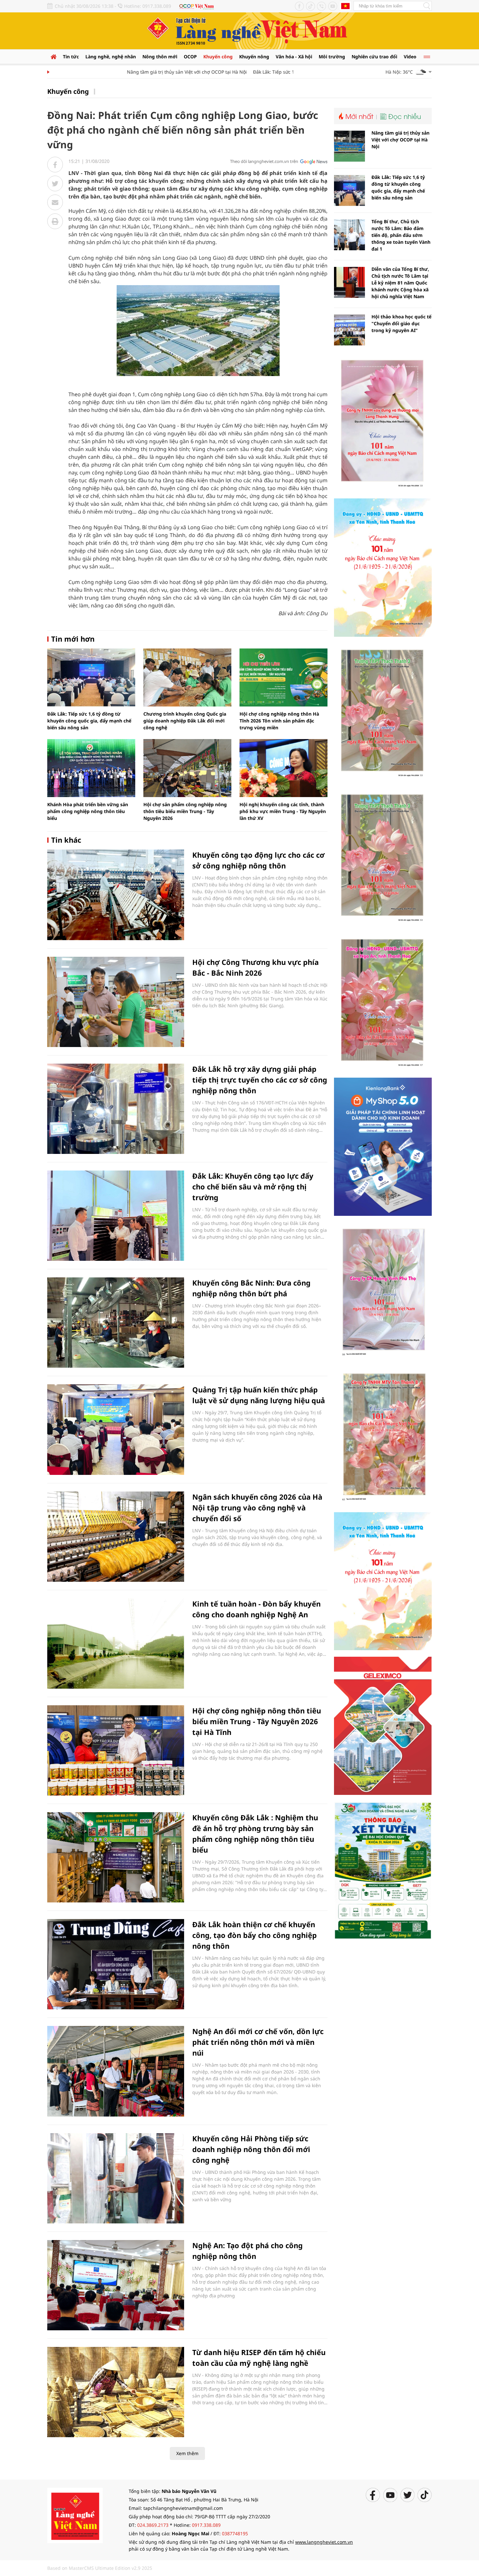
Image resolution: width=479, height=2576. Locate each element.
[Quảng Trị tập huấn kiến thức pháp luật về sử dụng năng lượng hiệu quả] (116, 1429)
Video (410, 57)
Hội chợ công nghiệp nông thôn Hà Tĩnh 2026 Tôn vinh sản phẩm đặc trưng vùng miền (279, 721)
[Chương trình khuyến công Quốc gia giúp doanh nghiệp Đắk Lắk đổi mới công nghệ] (187, 677)
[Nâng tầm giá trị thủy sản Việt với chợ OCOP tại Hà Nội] (349, 146)
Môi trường (332, 57)
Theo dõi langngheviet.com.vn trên (264, 161)
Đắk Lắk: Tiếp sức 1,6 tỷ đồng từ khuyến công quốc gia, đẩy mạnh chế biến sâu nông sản (89, 721)
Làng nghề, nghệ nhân (111, 57)
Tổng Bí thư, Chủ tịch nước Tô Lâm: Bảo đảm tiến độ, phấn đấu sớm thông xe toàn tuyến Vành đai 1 (401, 235)
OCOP (190, 57)
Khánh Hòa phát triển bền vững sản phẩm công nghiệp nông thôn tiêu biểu (88, 811)
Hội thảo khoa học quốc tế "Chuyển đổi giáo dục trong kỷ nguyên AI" (401, 323)
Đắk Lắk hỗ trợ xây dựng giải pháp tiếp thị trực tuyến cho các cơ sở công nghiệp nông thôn (260, 1080)
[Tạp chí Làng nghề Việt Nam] (75, 2515)
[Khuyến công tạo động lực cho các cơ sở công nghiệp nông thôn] (116, 895)
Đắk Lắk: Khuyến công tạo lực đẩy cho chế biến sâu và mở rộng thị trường (253, 1186)
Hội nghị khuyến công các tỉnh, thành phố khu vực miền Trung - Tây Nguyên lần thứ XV (283, 811)
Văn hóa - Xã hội (294, 57)
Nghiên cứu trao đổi (374, 57)
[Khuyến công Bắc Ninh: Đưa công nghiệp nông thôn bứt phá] (116, 1323)
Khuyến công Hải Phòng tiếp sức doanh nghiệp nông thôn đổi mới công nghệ (251, 2149)
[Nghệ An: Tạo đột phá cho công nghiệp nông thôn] (116, 2285)
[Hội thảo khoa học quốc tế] (349, 330)
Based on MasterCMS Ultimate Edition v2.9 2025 (100, 2568)
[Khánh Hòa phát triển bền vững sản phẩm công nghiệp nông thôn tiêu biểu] (91, 768)
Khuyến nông (254, 57)
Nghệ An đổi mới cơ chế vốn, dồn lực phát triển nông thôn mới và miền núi (258, 2042)
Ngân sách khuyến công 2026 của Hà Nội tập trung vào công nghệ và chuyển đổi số (257, 1507)
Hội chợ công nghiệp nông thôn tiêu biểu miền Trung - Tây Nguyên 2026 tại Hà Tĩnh (257, 1721)
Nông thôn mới (160, 57)
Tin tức (71, 57)
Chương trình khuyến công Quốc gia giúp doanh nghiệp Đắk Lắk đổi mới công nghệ (185, 721)
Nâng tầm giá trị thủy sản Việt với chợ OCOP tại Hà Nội (152, 72)
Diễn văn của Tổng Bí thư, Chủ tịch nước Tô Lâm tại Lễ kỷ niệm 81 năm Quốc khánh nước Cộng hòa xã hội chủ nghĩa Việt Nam (400, 283)
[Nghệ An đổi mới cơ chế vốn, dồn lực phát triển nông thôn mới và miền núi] (116, 2071)
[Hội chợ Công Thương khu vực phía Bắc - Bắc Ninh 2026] (116, 1002)
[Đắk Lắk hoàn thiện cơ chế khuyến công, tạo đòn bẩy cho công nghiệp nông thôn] (116, 1964)
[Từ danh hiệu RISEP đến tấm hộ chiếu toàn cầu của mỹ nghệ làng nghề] (116, 2392)
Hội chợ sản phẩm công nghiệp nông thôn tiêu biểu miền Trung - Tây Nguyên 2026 (185, 811)
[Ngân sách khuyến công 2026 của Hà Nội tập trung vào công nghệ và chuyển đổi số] (116, 1537)
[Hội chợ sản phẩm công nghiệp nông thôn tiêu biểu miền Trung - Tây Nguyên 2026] (187, 768)
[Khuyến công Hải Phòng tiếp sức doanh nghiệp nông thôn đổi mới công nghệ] (116, 2178)
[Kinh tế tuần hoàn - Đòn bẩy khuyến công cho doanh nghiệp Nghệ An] (116, 1644)
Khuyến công (218, 57)
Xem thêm (187, 2453)
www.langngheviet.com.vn (324, 2542)
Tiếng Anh (345, 6)
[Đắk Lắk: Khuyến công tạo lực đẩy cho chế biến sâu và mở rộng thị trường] (116, 1216)
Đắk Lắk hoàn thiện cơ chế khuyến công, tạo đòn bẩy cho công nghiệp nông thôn (254, 1935)
